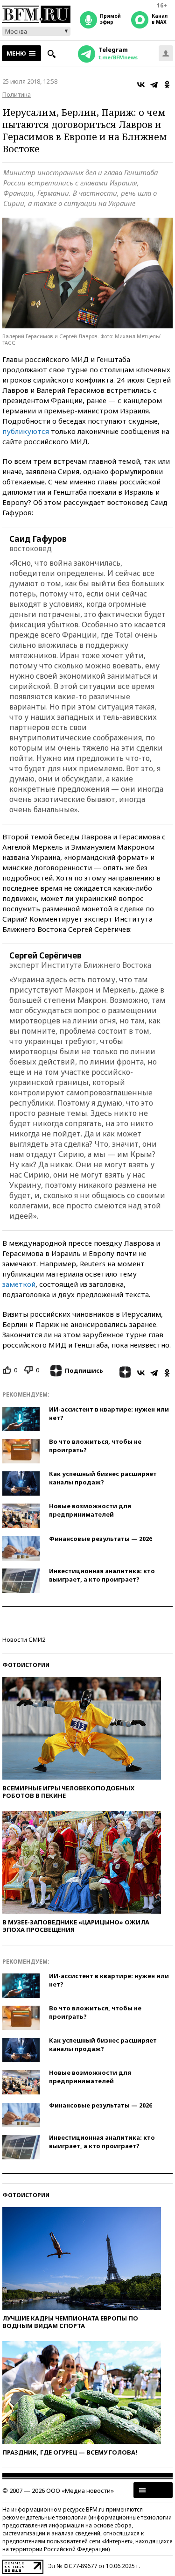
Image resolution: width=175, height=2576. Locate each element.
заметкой (19, 1284)
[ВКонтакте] (141, 85)
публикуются (26, 431)
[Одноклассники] (167, 85)
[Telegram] (154, 85)
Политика (17, 94)
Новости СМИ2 (24, 1639)
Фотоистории (26, 1665)
